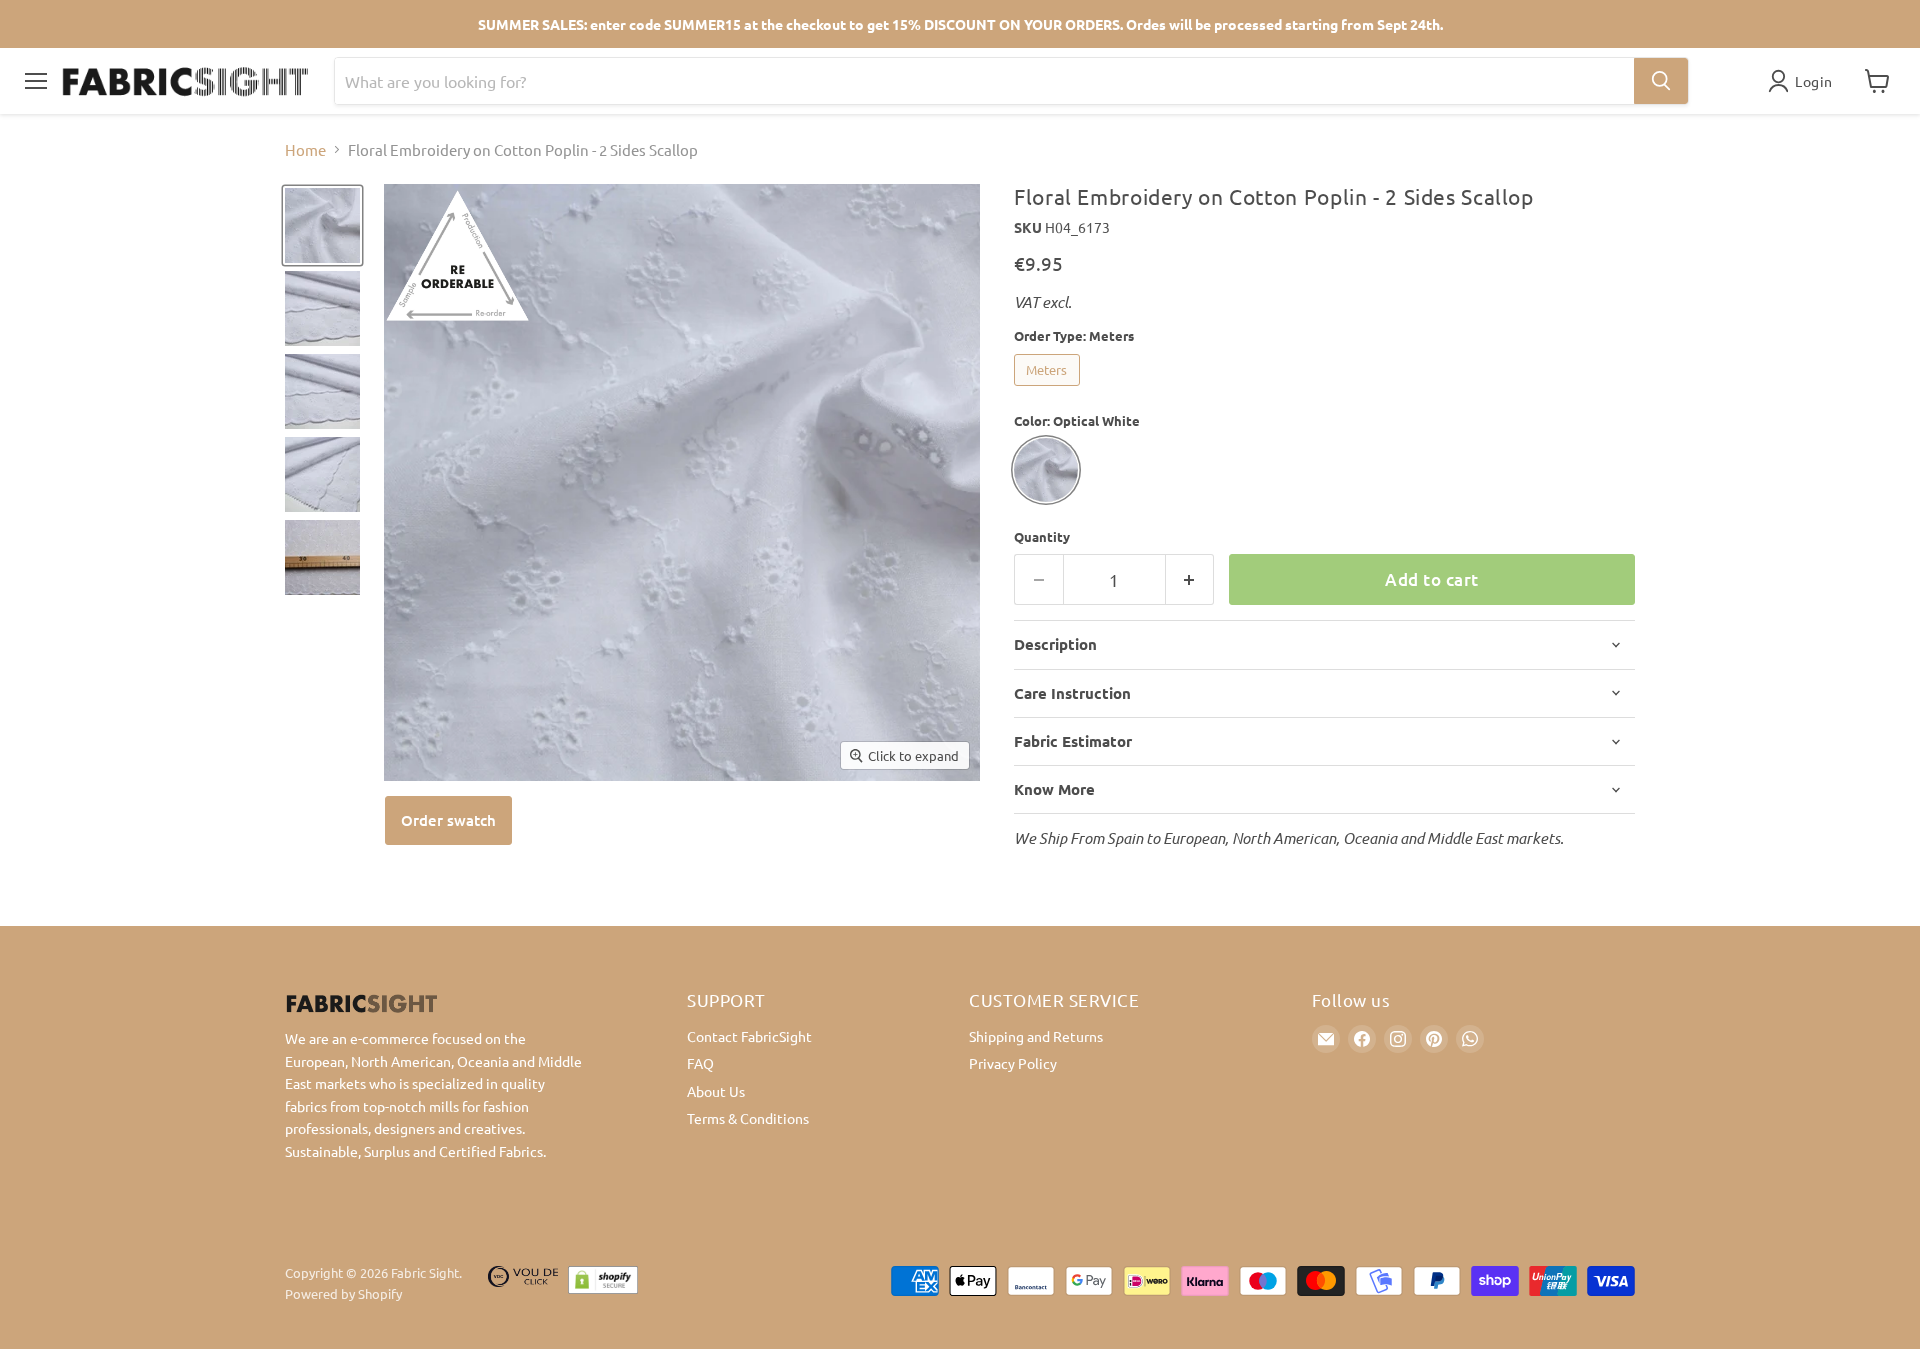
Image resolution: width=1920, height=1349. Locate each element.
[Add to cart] (448, 820)
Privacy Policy (1013, 1063)
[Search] (1661, 81)
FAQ (700, 1063)
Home (305, 149)
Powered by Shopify (343, 1293)
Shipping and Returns (1036, 1036)
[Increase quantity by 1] (1190, 579)
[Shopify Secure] (603, 1284)
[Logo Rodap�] (523, 1284)
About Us (716, 1091)
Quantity (1042, 536)
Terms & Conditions (748, 1118)
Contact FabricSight (749, 1036)
